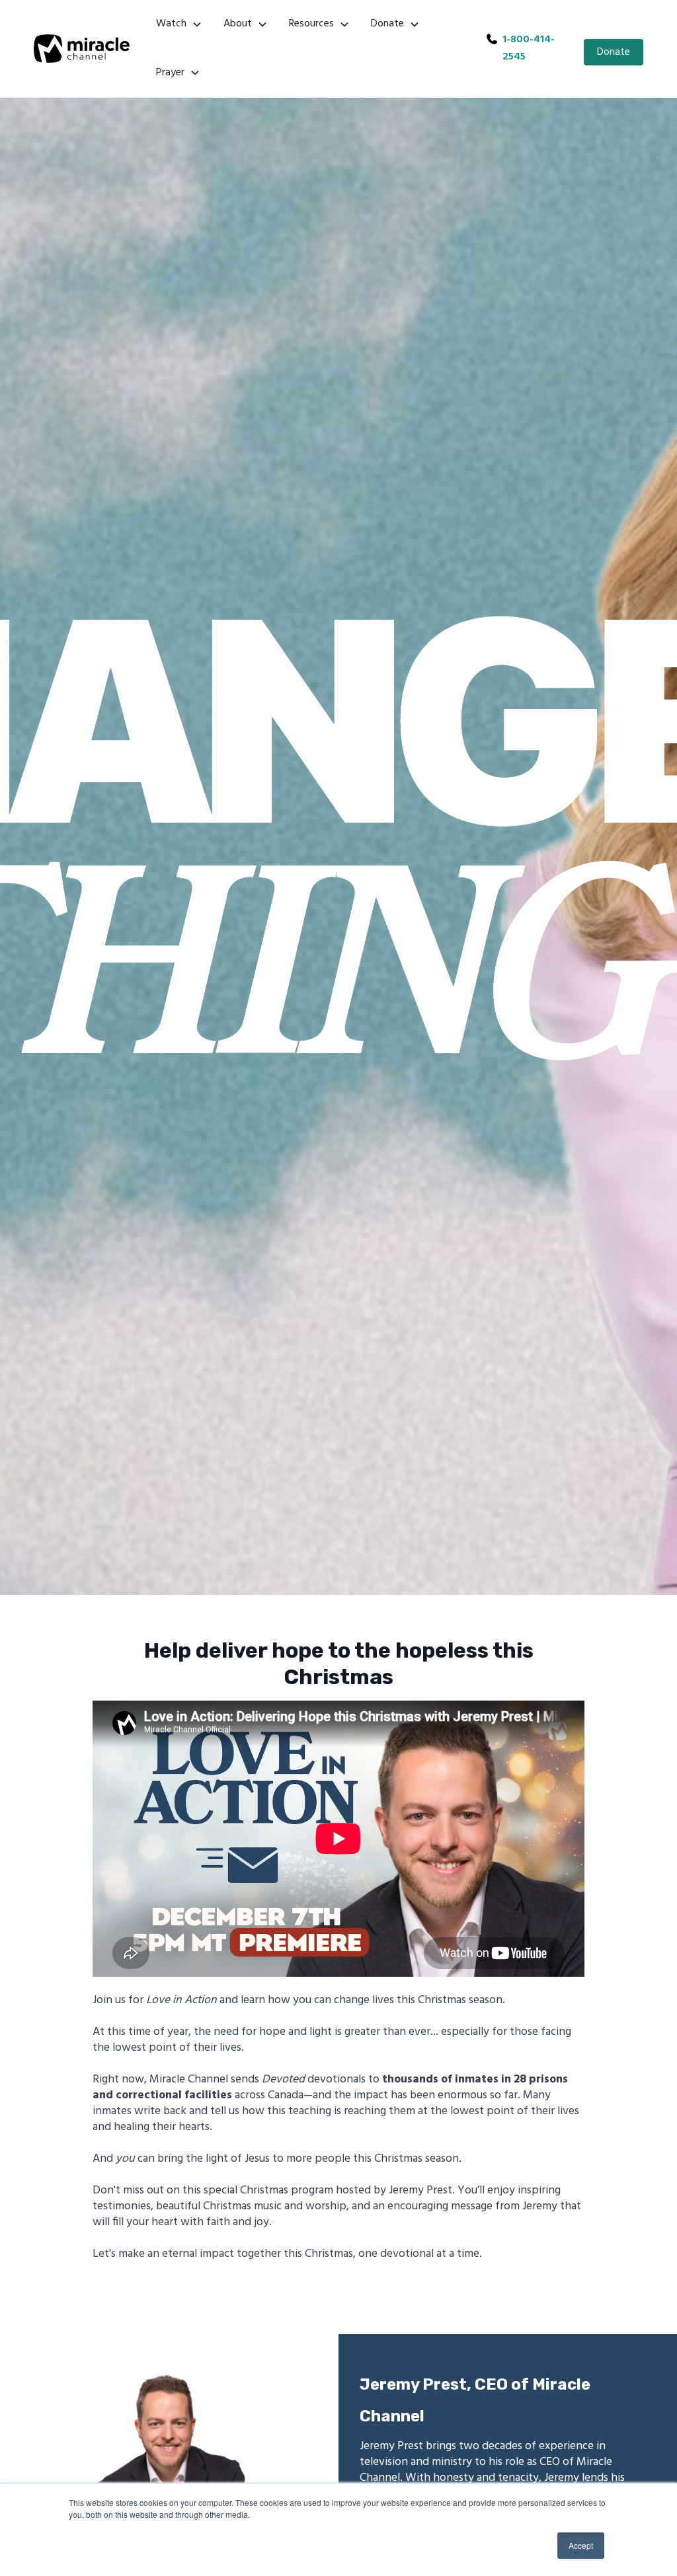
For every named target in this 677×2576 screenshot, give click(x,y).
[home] (82, 49)
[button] (179, 24)
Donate (614, 52)
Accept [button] (581, 2545)
